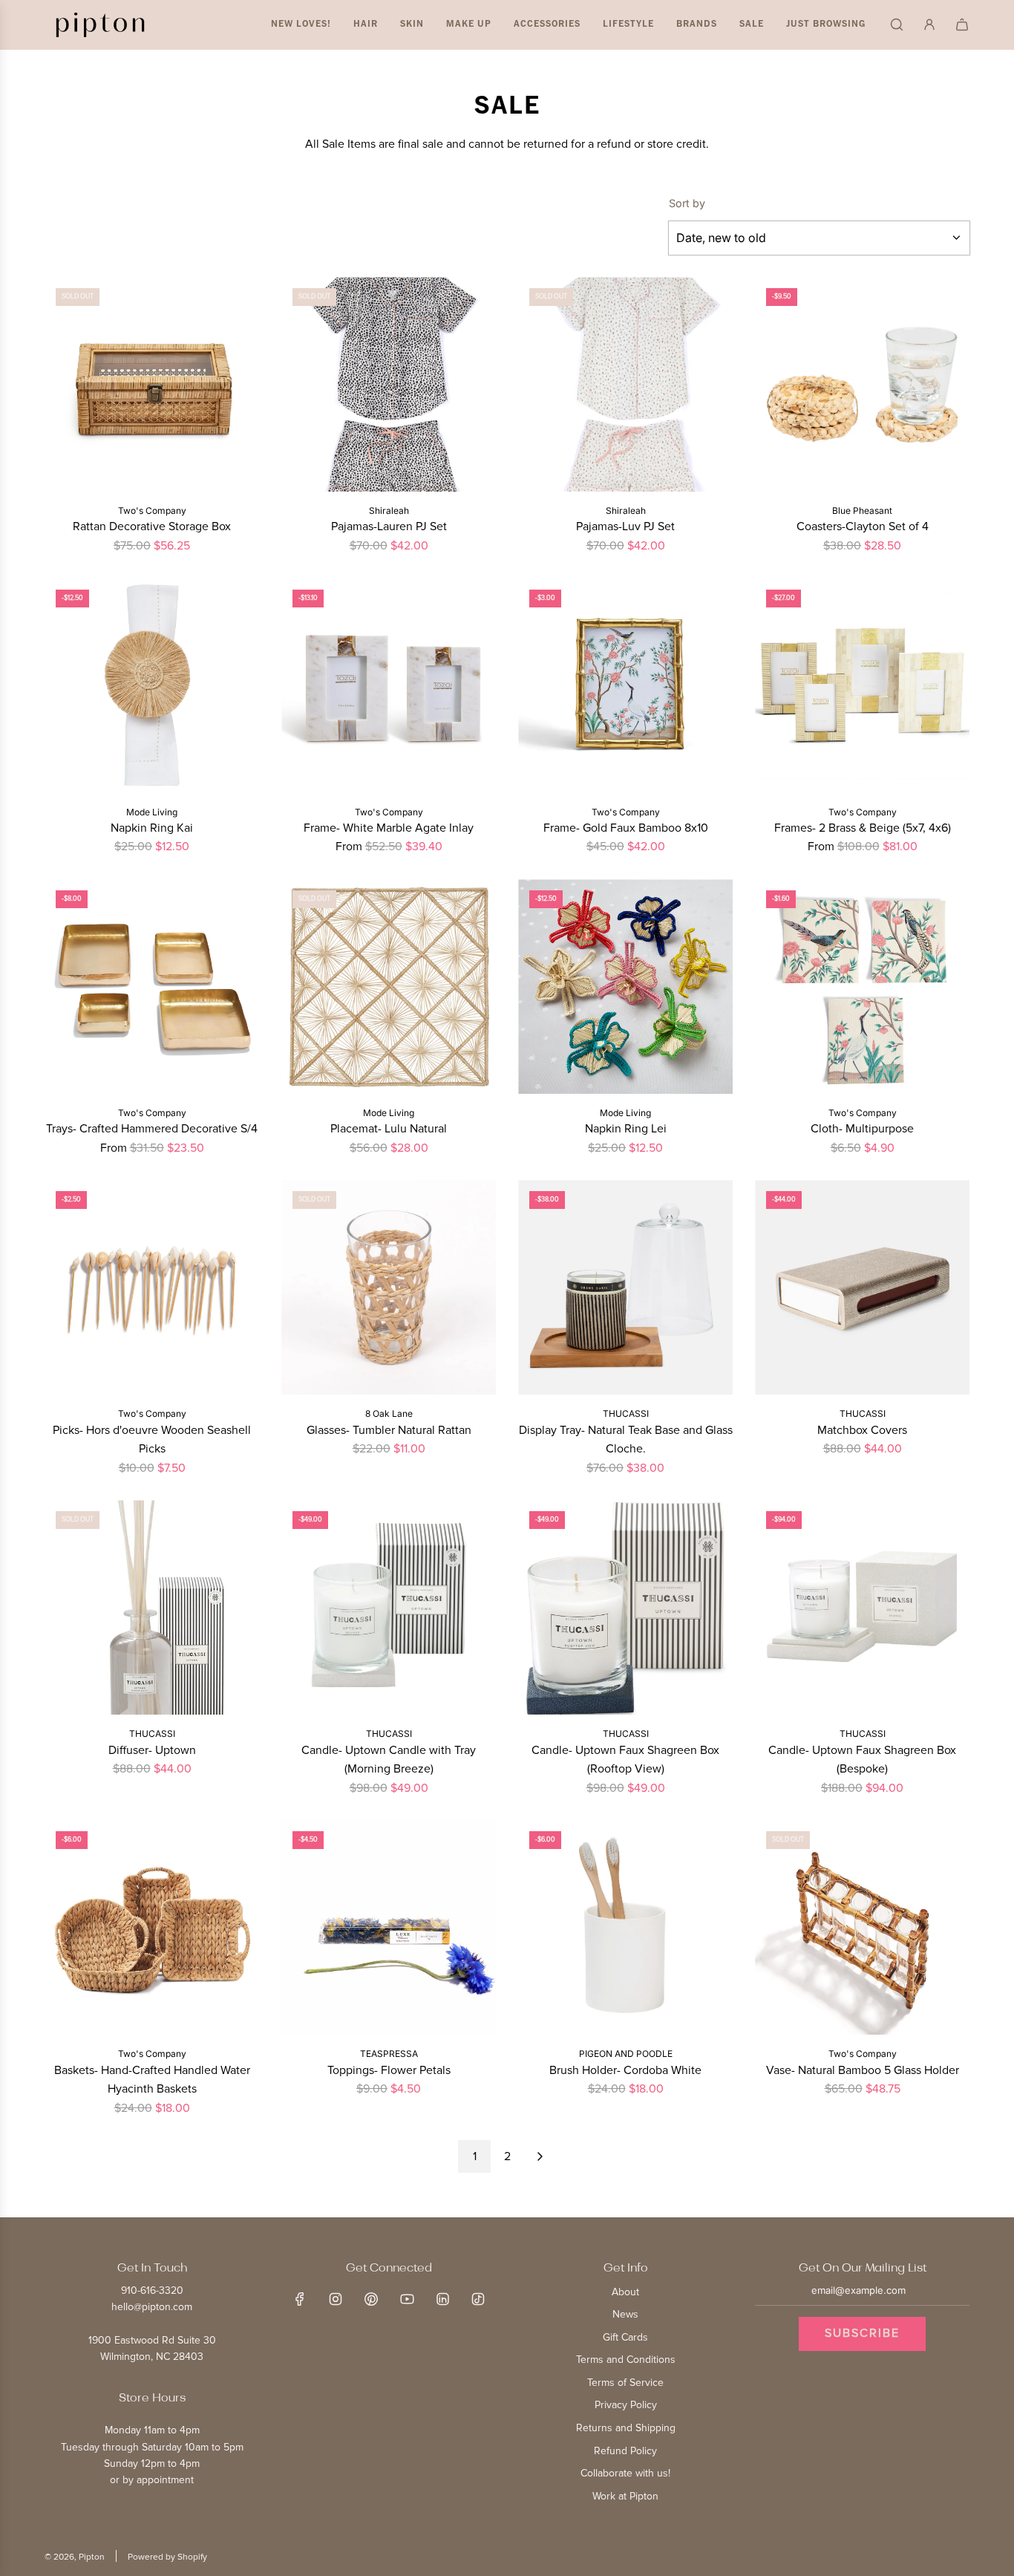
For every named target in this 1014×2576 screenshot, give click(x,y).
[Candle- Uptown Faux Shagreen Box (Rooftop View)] (625, 1607)
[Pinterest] (371, 2299)
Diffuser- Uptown (152, 1750)
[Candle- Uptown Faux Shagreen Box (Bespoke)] (862, 1607)
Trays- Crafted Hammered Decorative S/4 (152, 1129)
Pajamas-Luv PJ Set (625, 526)
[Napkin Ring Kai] (152, 686)
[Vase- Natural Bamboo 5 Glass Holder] (862, 1927)
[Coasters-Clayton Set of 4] (862, 384)
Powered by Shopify (167, 2557)
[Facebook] (300, 2299)
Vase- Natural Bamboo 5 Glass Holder (863, 2070)
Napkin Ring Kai (152, 828)
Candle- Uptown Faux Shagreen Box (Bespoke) (862, 1760)
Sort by (687, 203)
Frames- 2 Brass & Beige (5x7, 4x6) (863, 828)
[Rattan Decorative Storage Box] (152, 384)
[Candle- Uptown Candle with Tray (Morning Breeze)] (389, 1607)
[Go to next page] (540, 2156)
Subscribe (862, 2333)
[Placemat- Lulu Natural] (389, 987)
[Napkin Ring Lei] (625, 987)
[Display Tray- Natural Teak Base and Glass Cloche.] (625, 1287)
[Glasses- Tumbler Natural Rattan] (389, 1287)
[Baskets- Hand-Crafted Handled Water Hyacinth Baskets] (152, 1927)
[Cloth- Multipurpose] (862, 987)
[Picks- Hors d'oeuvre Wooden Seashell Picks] (152, 1287)
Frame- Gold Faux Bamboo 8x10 (626, 828)
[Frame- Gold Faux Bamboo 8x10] (625, 686)
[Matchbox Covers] (862, 1287)
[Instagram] (336, 2299)
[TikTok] (478, 2299)
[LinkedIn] (442, 2299)
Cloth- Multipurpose (862, 1129)
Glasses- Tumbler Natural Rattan (389, 1430)
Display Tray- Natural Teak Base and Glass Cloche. (626, 1440)
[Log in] (929, 25)
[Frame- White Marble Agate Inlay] (389, 686)
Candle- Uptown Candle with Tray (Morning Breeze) (389, 1760)
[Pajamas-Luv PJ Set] (625, 384)
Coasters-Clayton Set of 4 (863, 526)
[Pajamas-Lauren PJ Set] (389, 384)
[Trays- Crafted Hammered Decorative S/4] (152, 987)
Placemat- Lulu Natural (389, 1129)
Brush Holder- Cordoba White (625, 2070)
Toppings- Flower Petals (389, 2070)
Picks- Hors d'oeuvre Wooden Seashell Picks (152, 1440)
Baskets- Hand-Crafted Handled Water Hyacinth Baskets (152, 2080)
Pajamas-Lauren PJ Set (389, 526)
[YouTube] (407, 2299)
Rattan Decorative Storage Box (152, 526)
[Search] (897, 25)
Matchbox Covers (862, 1430)
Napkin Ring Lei (626, 1129)
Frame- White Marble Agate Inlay (389, 828)
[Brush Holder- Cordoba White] (625, 1927)
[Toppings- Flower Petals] (389, 1927)
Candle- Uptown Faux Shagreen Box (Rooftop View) (625, 1760)
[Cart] (962, 25)
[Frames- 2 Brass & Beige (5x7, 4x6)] (862, 686)
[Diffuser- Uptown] (152, 1607)
